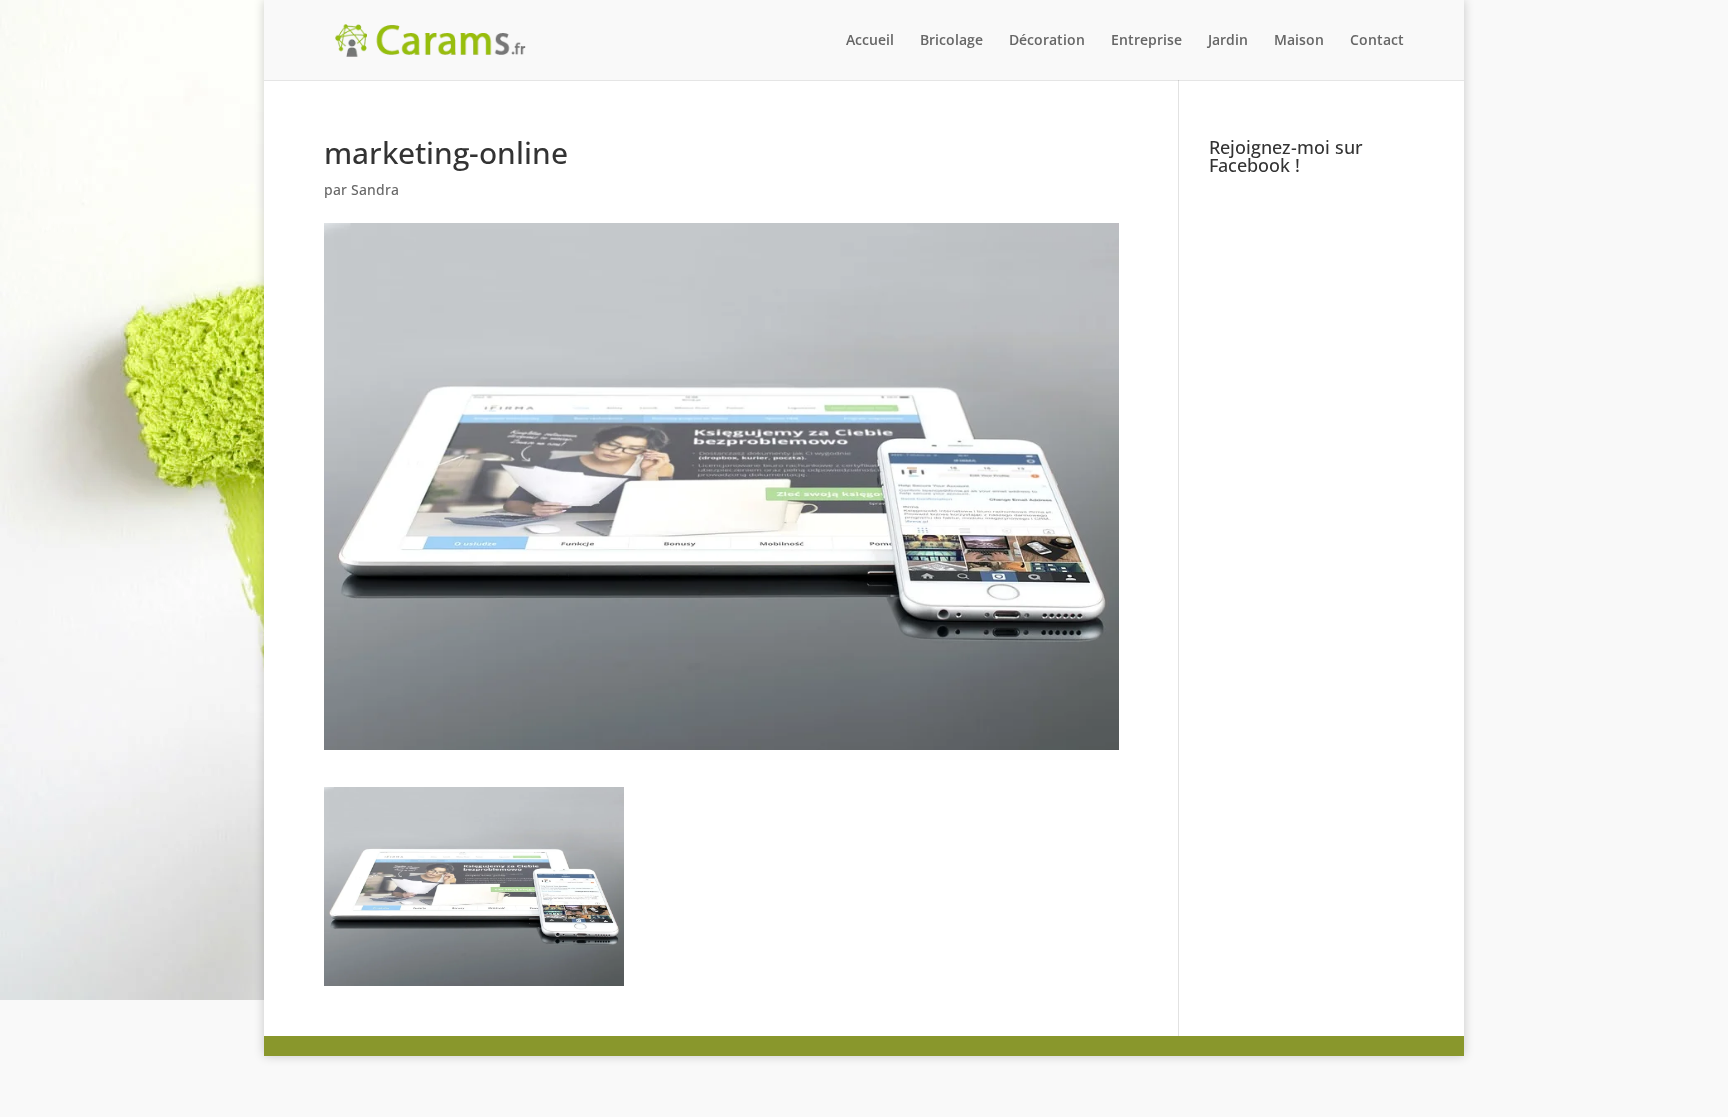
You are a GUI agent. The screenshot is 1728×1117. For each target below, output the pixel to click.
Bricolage (951, 41)
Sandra (375, 189)
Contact (1377, 41)
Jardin (1228, 41)
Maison (1299, 41)
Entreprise (1146, 41)
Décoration (1047, 41)
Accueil (870, 41)
